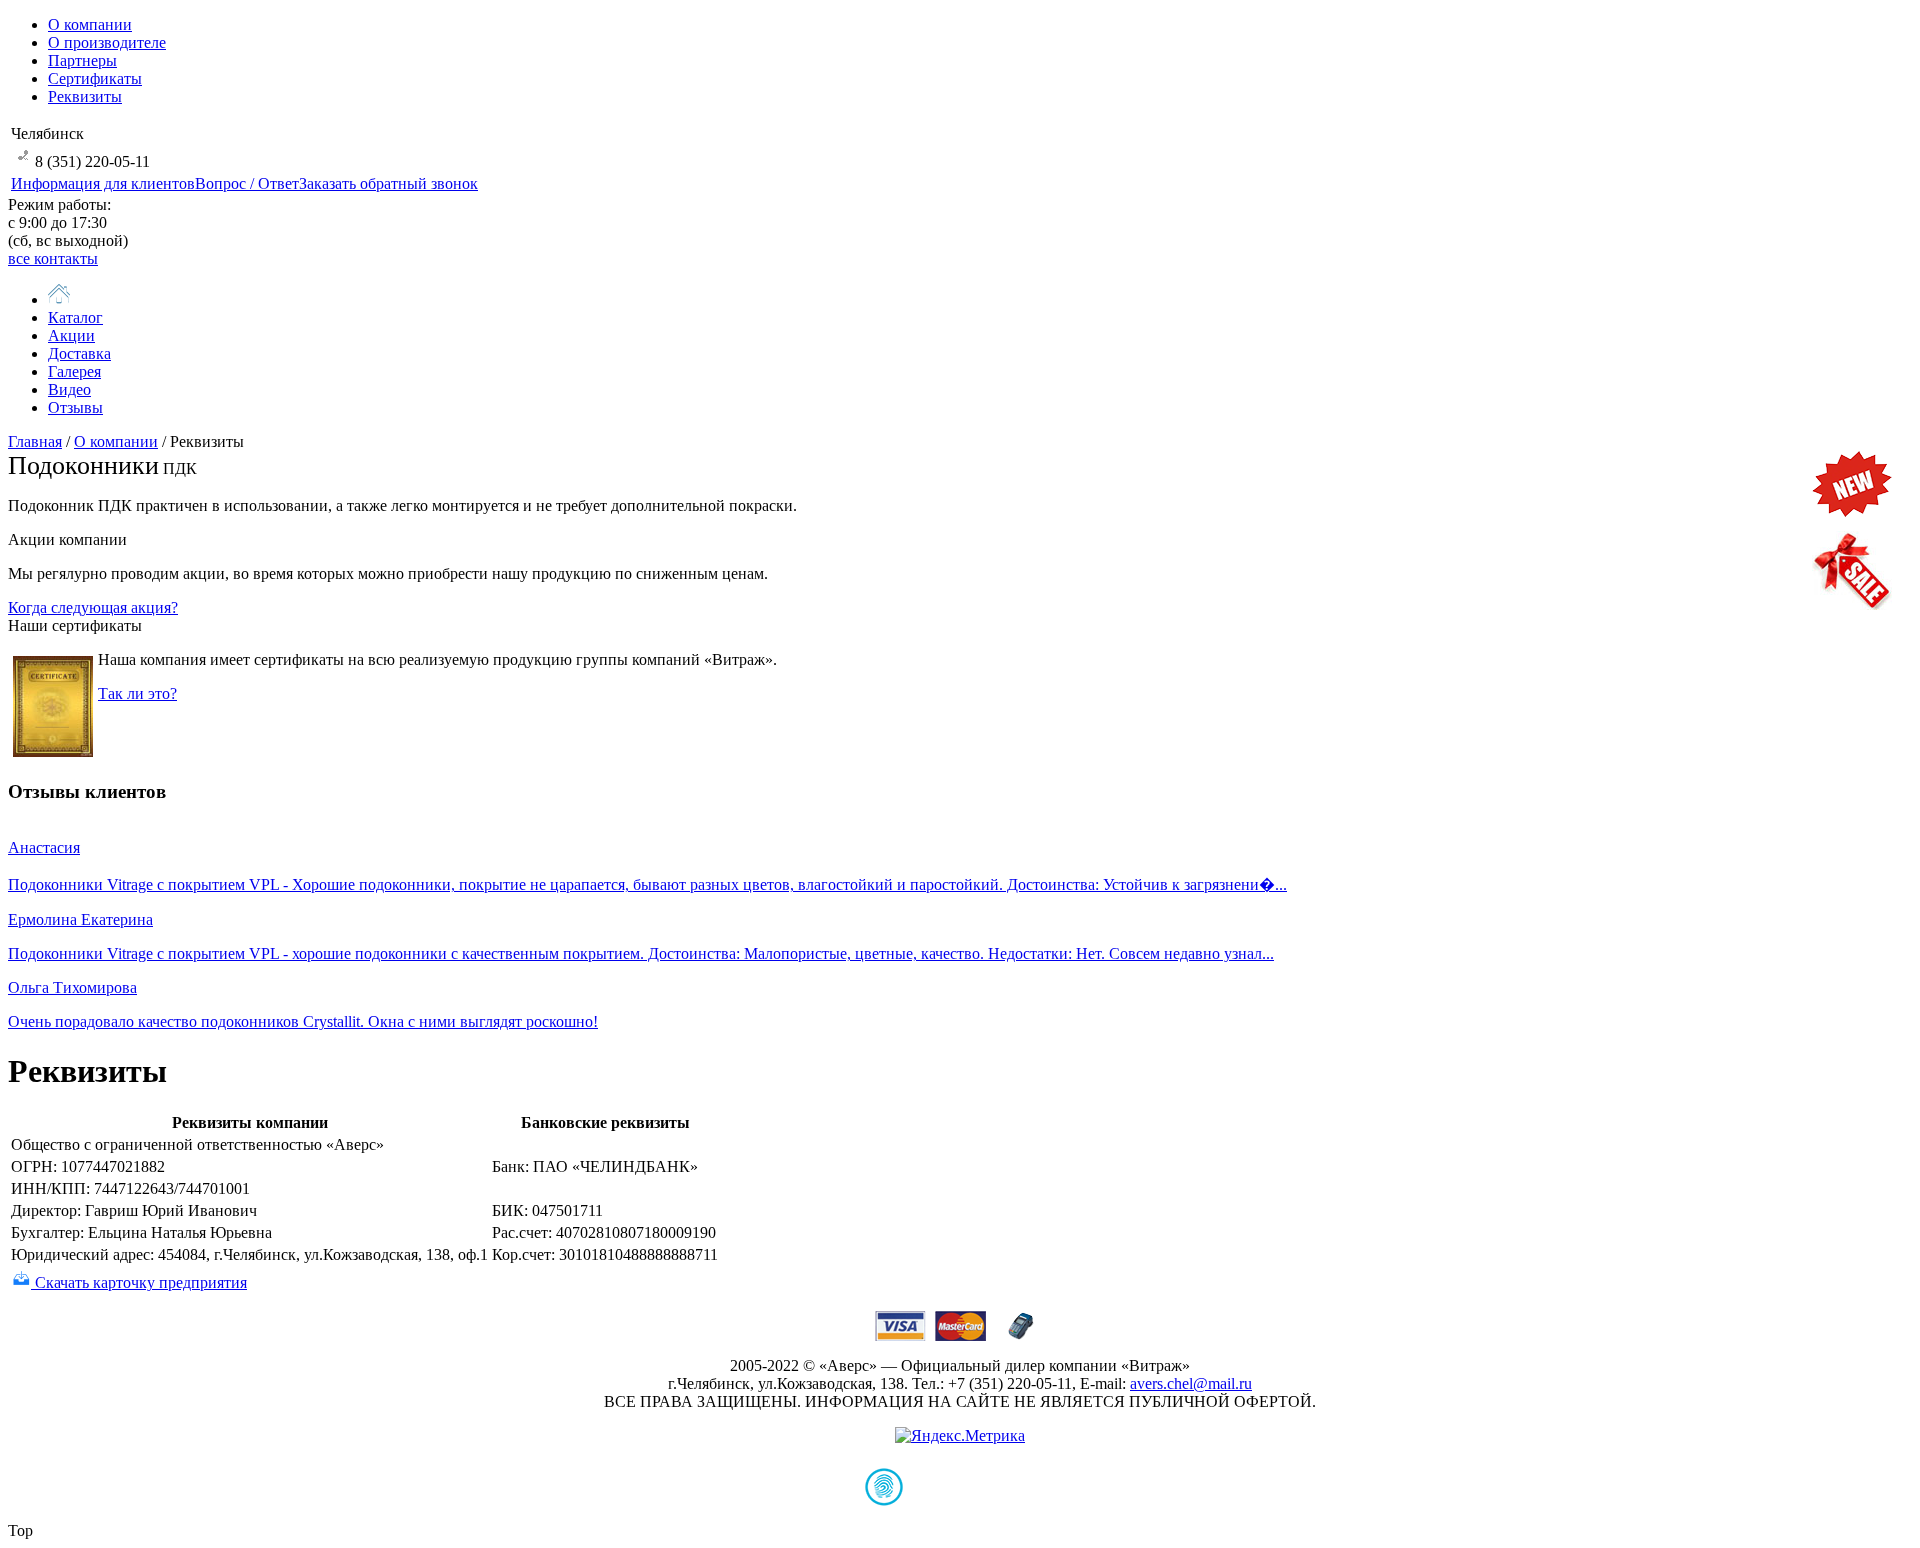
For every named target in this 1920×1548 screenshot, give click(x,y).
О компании (116, 441)
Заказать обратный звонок (388, 183)
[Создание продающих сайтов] (960, 1500)
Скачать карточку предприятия (139, 1282)
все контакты (53, 258)
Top (20, 1530)
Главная (35, 441)
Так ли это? (137, 693)
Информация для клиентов (103, 183)
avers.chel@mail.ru (1191, 1383)
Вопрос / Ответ (247, 183)
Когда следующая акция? (93, 607)
